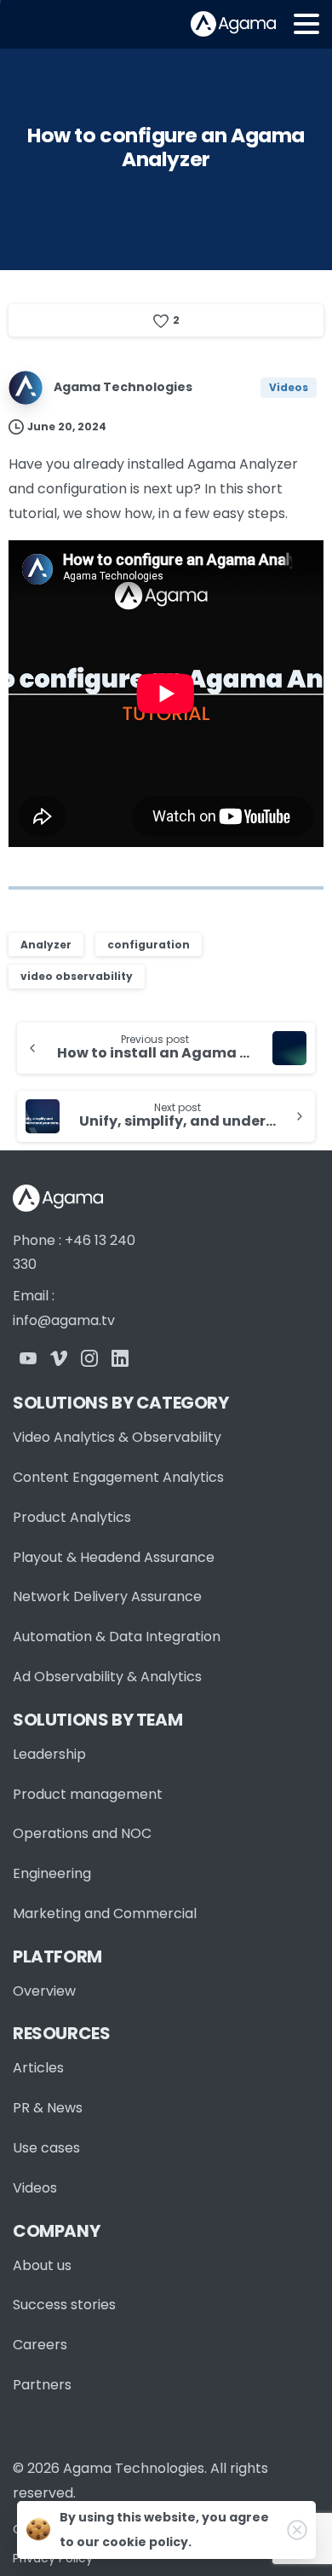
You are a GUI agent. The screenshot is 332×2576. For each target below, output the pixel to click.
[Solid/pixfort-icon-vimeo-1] (59, 1358)
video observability (77, 976)
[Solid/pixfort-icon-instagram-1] (89, 1358)
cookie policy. (147, 2542)
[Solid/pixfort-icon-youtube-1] (28, 1358)
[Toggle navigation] (306, 24)
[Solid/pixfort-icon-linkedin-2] (120, 1358)
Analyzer (46, 945)
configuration (149, 945)
